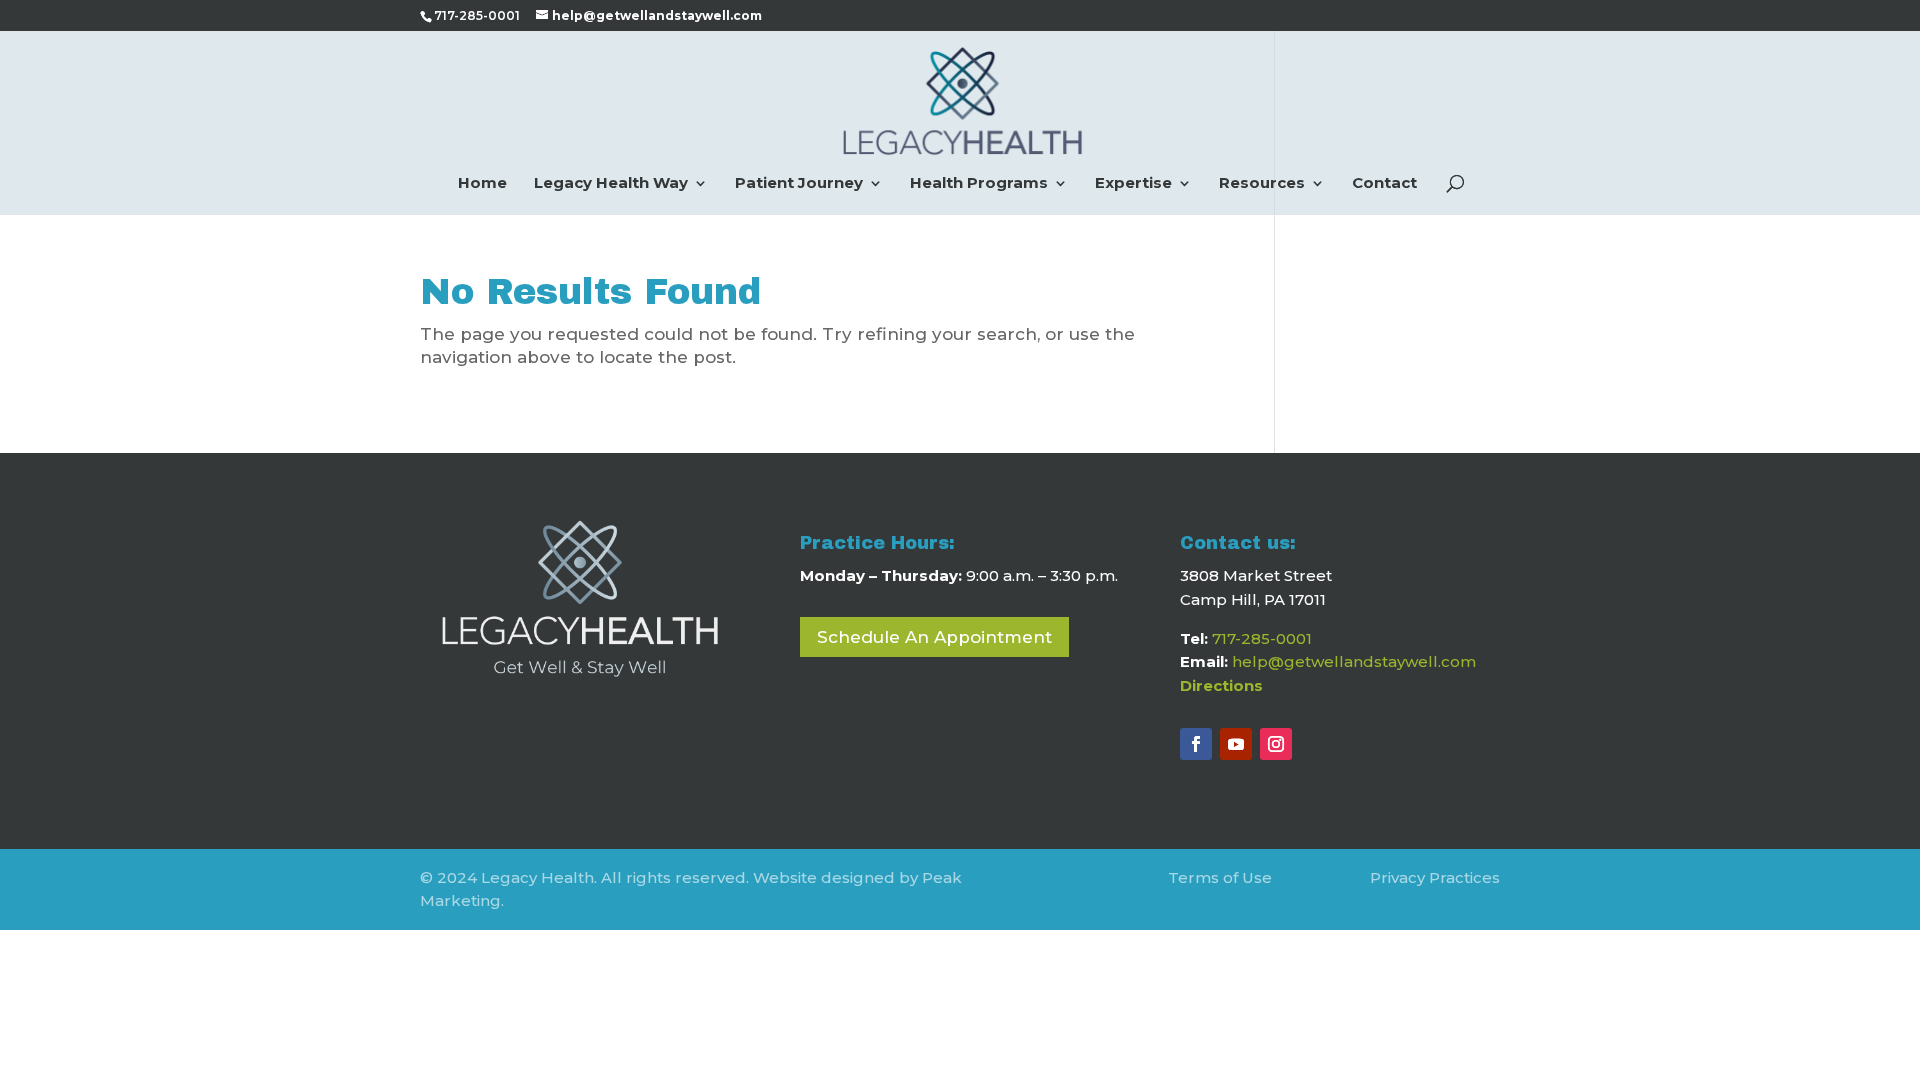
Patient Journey (799, 184)
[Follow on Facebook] (1196, 744)
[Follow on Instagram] (1276, 744)
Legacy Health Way (611, 184)
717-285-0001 (1262, 638)
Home (482, 184)
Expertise (1133, 184)
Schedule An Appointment (934, 637)
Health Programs (979, 184)
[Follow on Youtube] (1236, 744)
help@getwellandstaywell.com (1354, 661)
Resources (1262, 184)
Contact (1384, 184)
